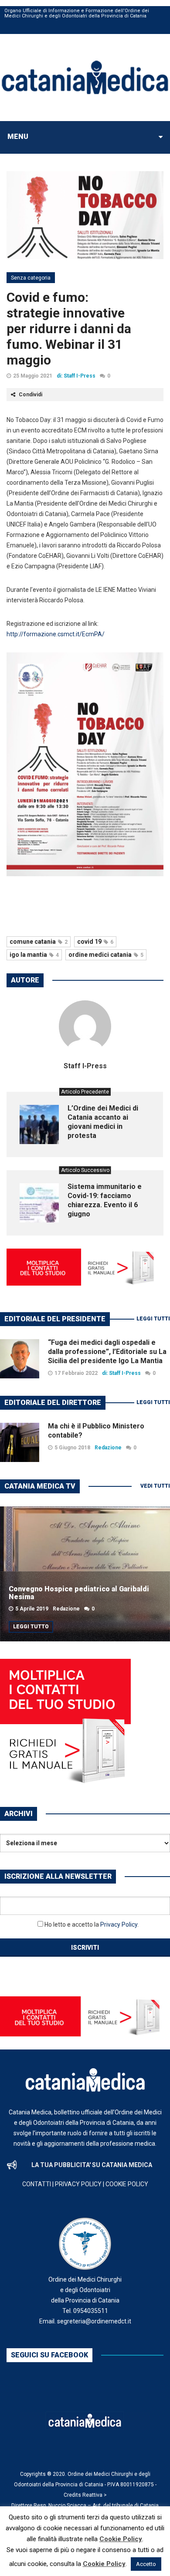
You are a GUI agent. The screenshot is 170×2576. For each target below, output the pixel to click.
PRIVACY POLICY (78, 2184)
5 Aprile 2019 (32, 1609)
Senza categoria (31, 278)
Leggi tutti (153, 1319)
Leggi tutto (31, 1627)
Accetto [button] (146, 2564)
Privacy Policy (119, 1924)
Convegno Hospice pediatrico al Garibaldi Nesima (79, 1593)
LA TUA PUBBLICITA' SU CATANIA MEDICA (92, 2165)
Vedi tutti (155, 1486)
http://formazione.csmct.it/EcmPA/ (56, 634)
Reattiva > (95, 2495)
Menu (18, 137)
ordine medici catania (106, 955)
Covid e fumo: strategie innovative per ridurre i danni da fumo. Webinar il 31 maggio (69, 329)
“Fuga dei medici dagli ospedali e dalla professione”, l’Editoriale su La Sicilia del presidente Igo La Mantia (107, 1352)
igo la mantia (34, 955)
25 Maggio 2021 (33, 376)
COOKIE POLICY (127, 2184)
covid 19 (95, 942)
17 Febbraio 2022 (76, 1373)
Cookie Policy (121, 2539)
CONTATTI (37, 2184)
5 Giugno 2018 (72, 1448)
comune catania (39, 942)
